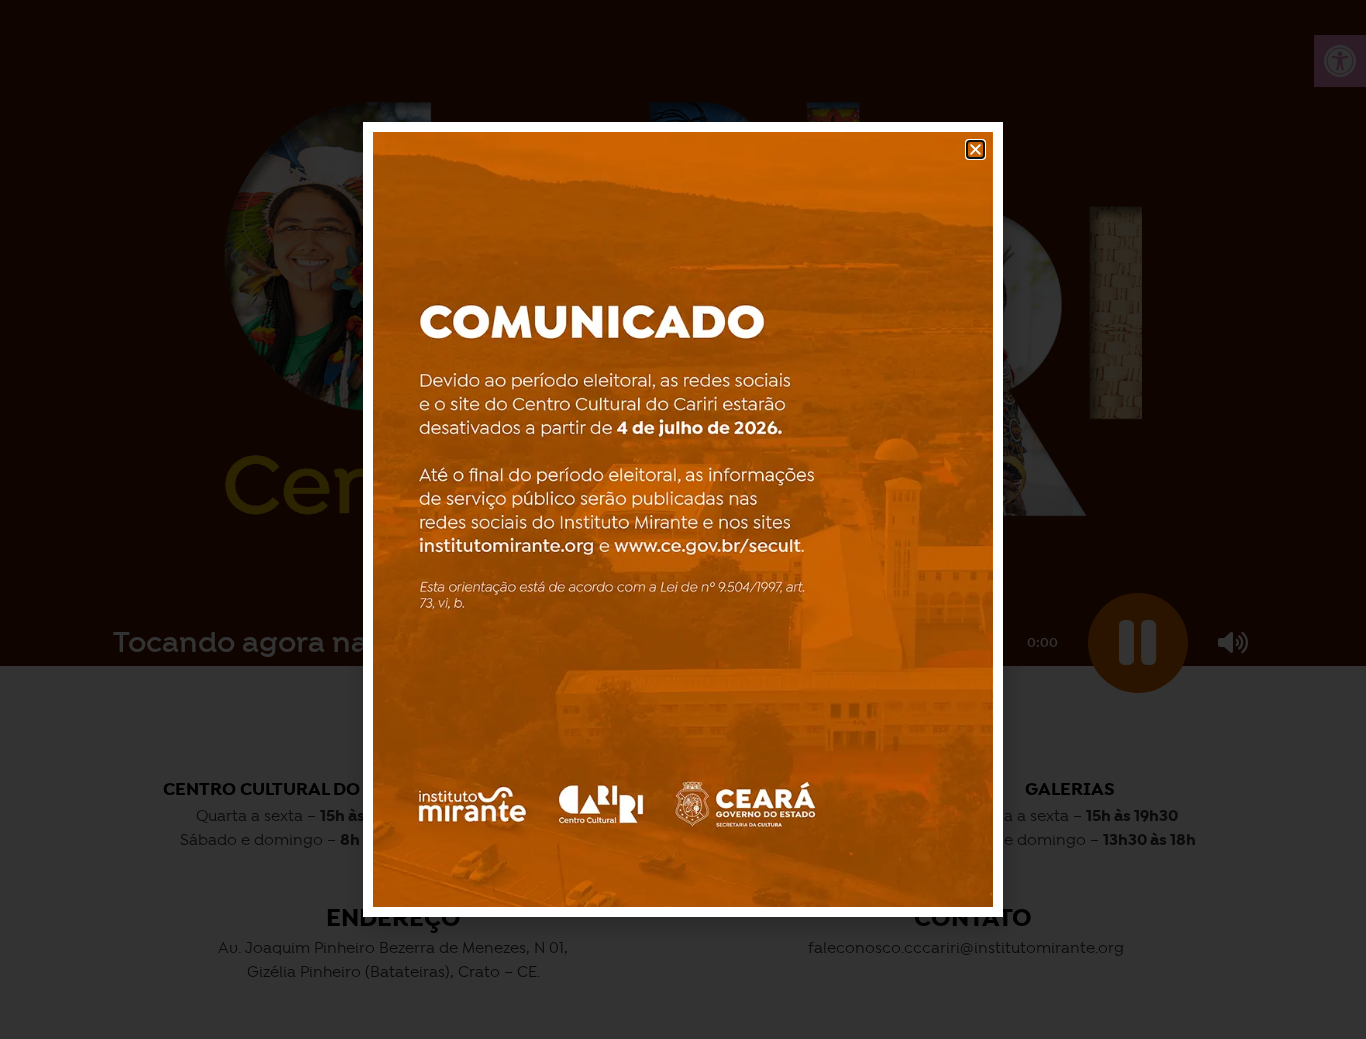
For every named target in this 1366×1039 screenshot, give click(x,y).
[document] (683, 519)
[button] (975, 149)
